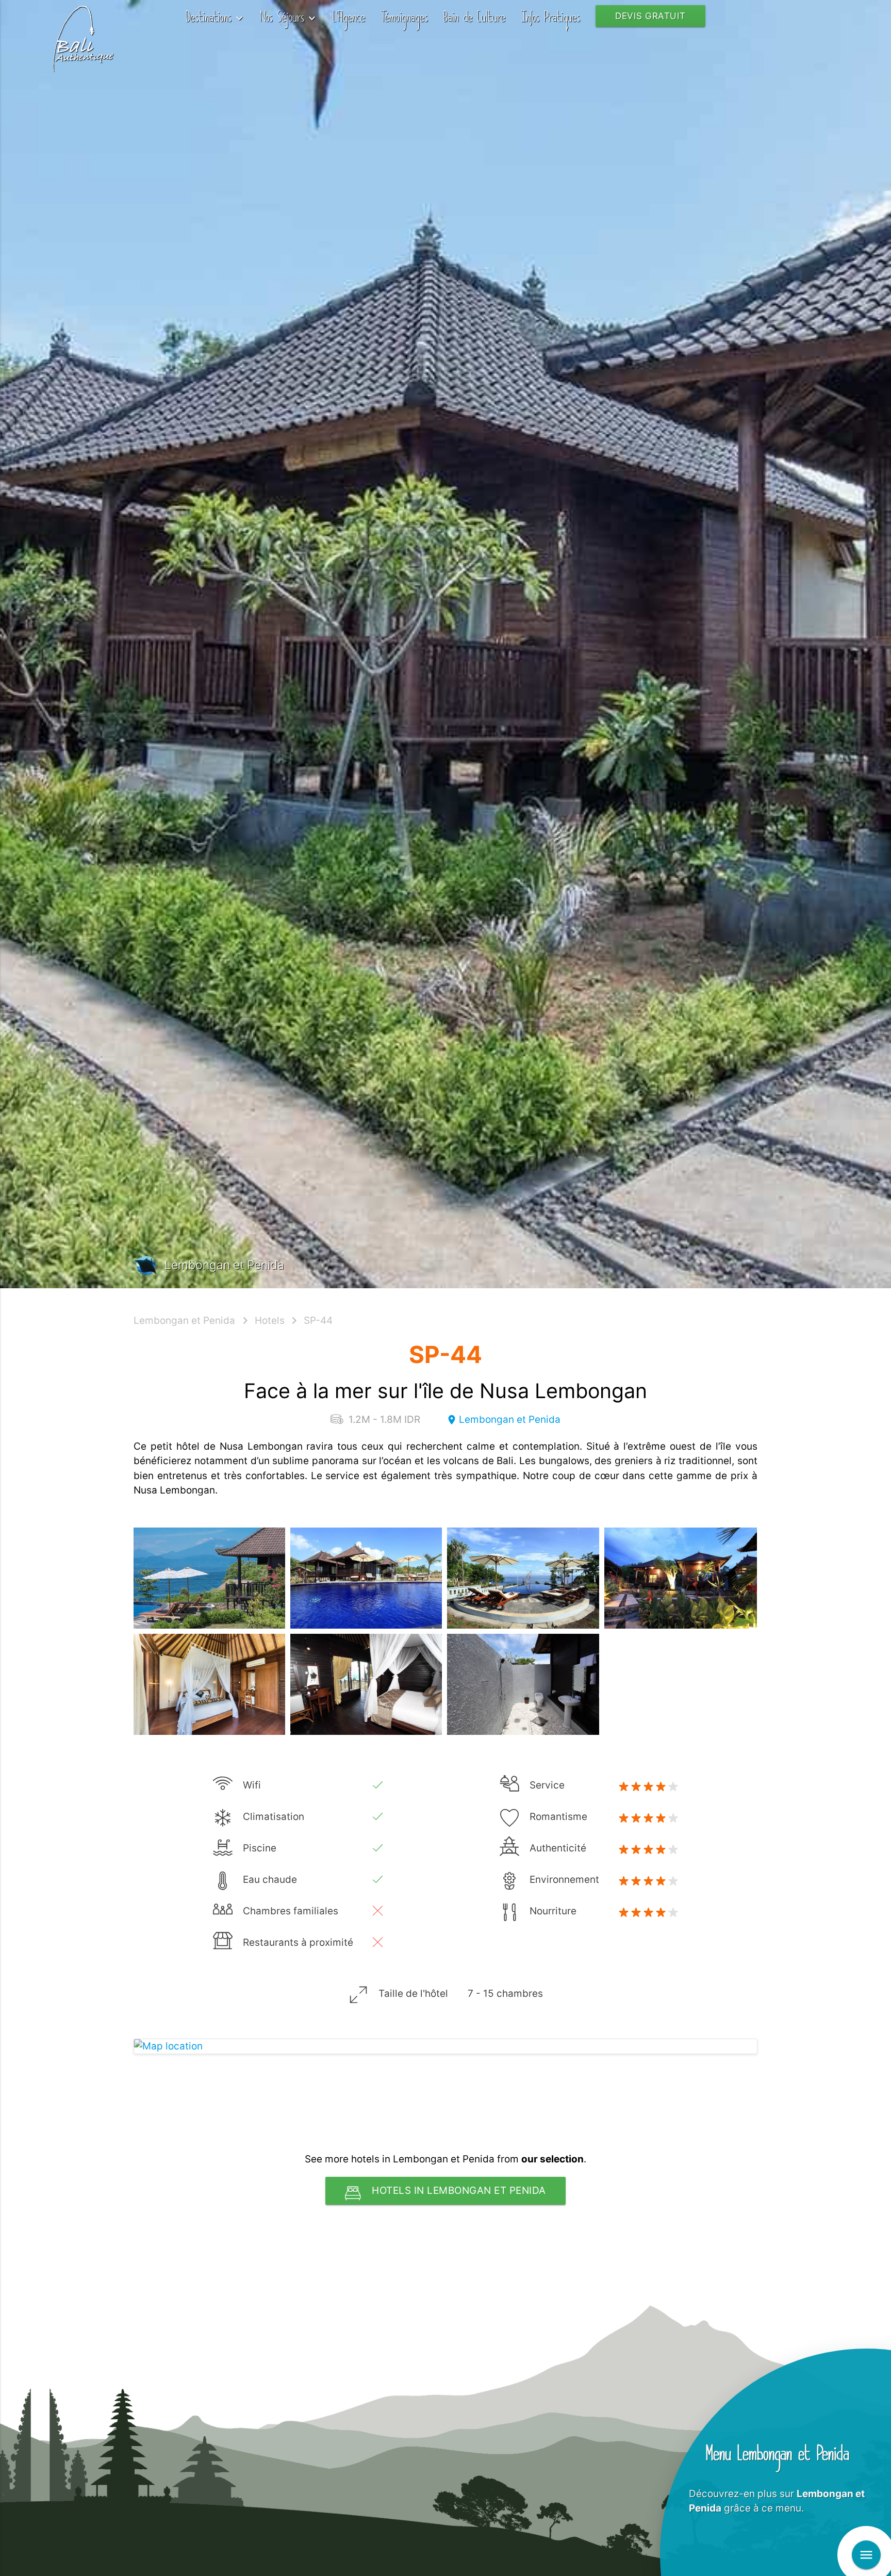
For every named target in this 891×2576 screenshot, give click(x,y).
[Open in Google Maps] (445, 2047)
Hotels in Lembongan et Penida (459, 2191)
